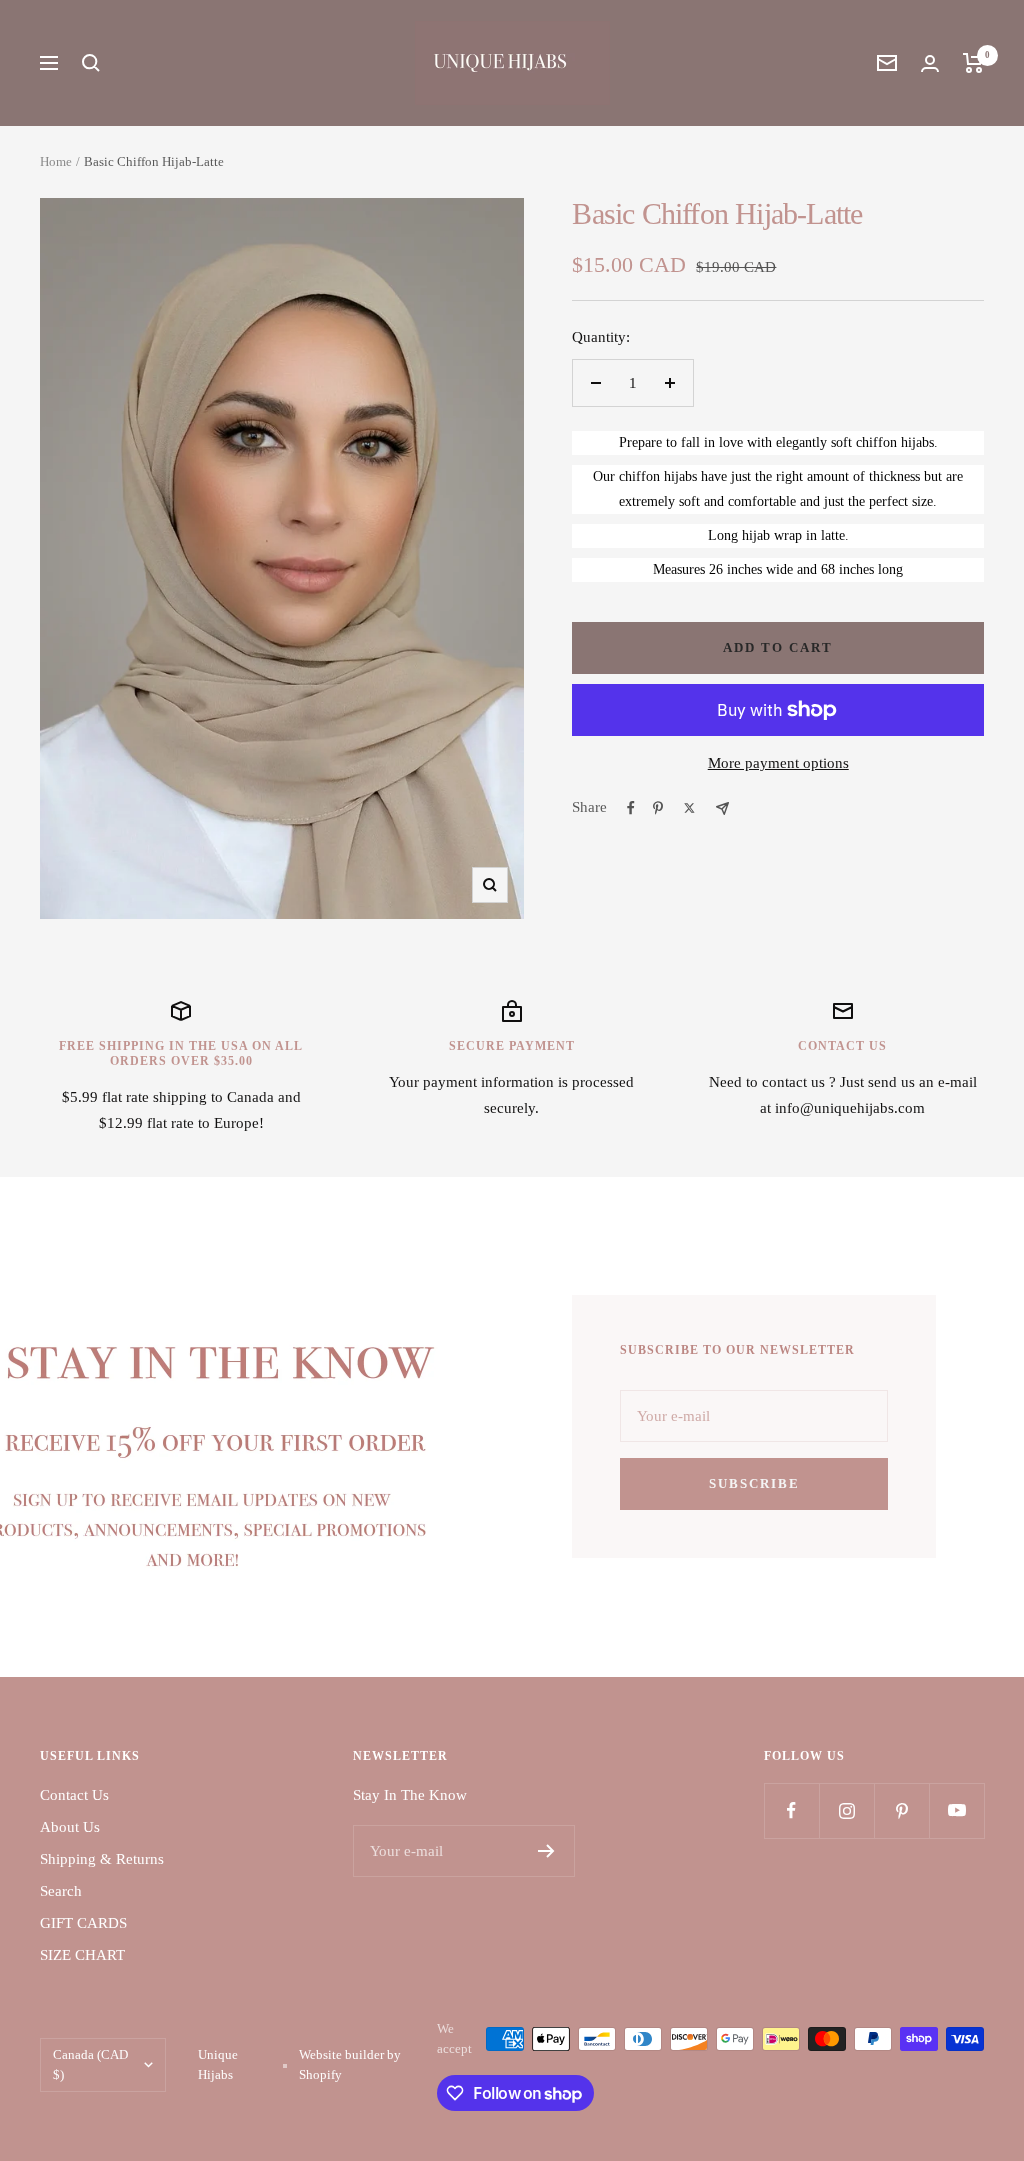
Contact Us (74, 1795)
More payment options (778, 763)
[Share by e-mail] (722, 808)
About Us (70, 1827)
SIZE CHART (82, 1955)
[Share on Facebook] (631, 808)
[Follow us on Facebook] (791, 1810)
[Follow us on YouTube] (956, 1810)
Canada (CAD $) (90, 2064)
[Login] (930, 63)
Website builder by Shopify (350, 2064)
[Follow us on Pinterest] (901, 1810)
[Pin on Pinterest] (658, 808)
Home (56, 161)
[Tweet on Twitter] (689, 808)
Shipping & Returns (102, 1859)
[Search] (91, 63)
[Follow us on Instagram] (846, 1810)
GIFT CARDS (83, 1923)
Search (61, 1891)
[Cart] (973, 63)
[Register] (546, 1851)
